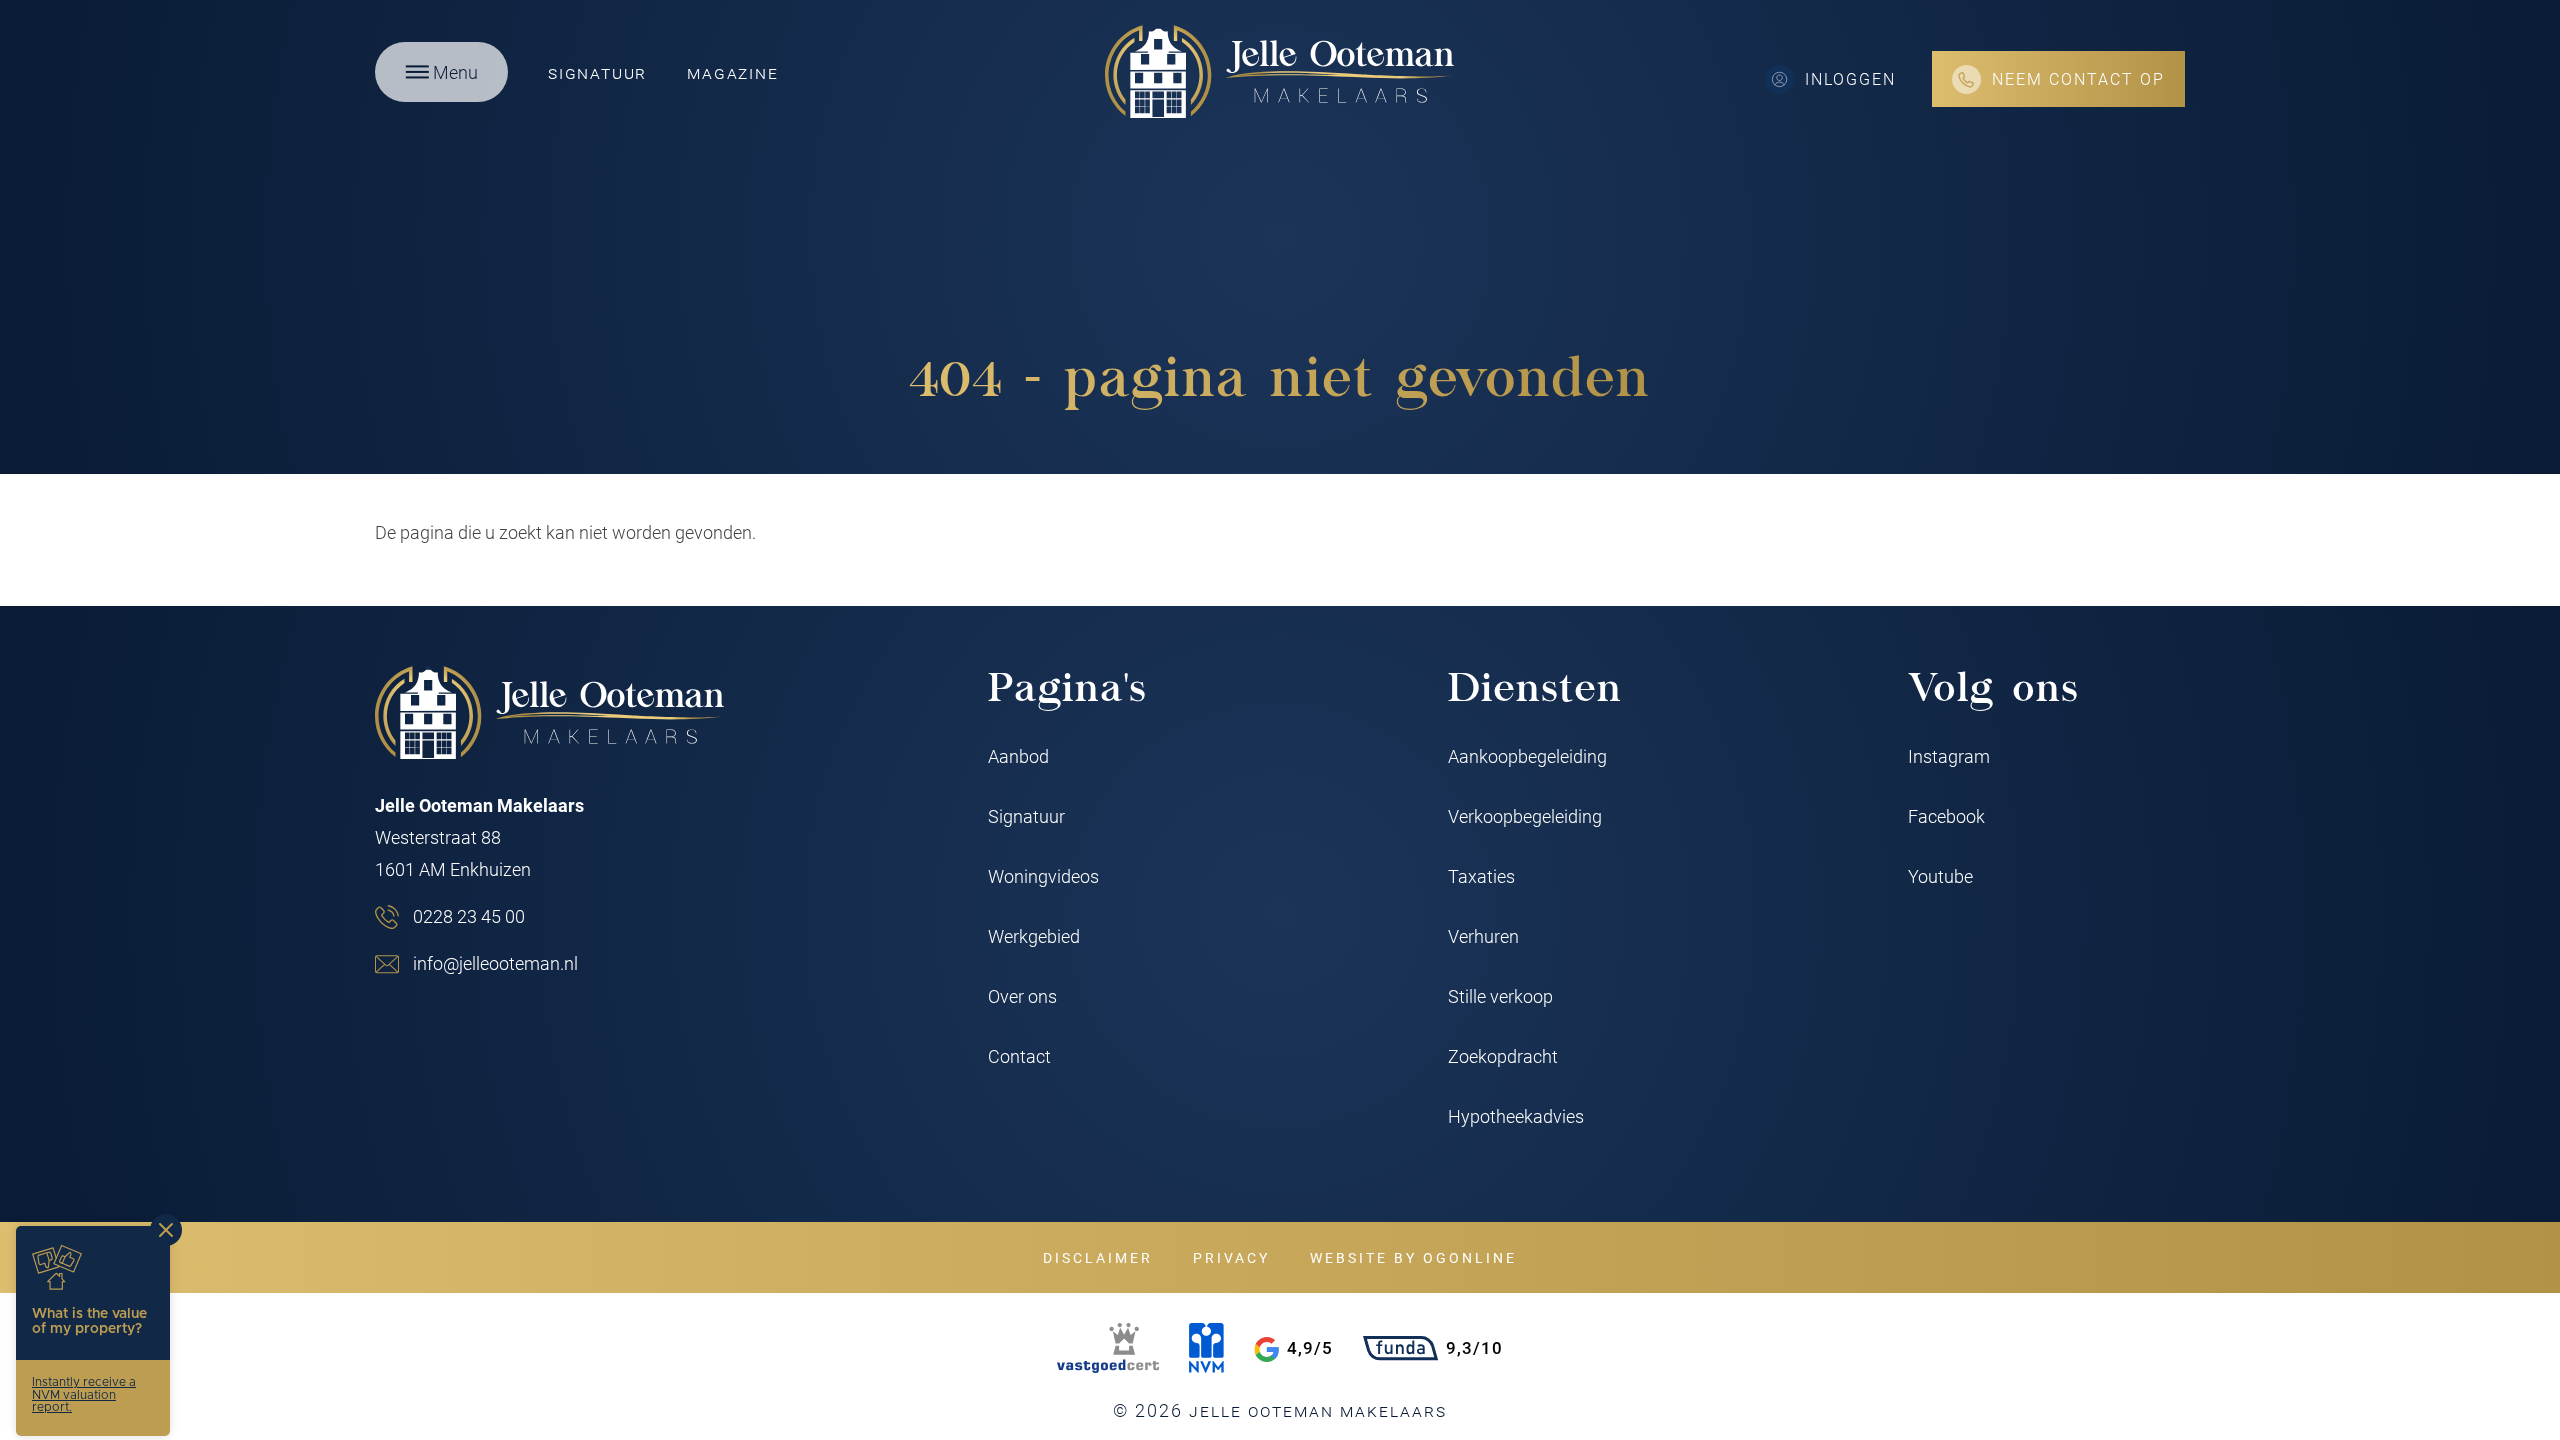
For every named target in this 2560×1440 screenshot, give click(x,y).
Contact (1019, 1056)
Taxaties (1481, 876)
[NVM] (1206, 1348)
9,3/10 (1474, 1347)
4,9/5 (1310, 1347)
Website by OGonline (1413, 1257)
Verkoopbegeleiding (1525, 816)
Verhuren (1483, 936)
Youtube (1940, 876)
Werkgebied (1034, 936)
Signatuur (597, 72)
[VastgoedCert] (1108, 1348)
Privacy (1231, 1257)
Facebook (1946, 816)
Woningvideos (1043, 876)
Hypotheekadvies (1516, 1116)
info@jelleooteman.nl (495, 963)
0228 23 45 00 (469, 916)
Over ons (1022, 996)
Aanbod (1018, 756)
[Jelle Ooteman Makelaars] (1280, 71)
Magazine (732, 72)
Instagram (1949, 756)
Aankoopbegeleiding (1527, 756)
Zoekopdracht (1503, 1056)
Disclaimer (1098, 1257)
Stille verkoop (1500, 996)
